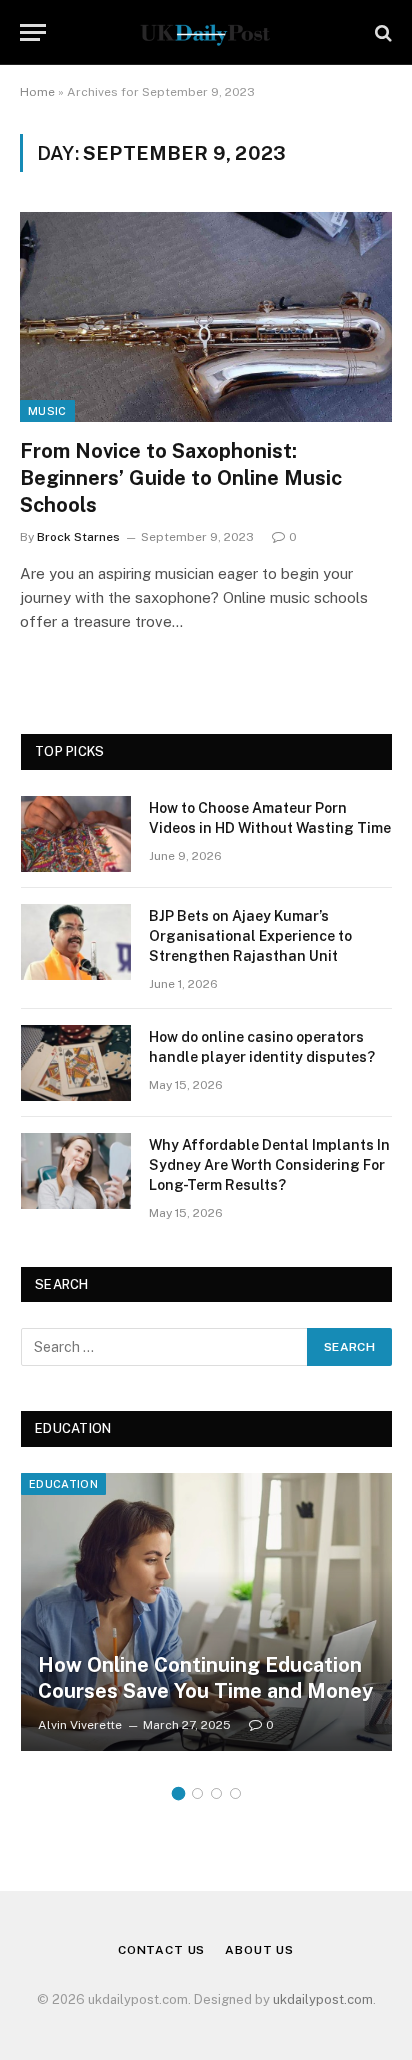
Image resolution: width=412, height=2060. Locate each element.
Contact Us (161, 1950)
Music (47, 411)
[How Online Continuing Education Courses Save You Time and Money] (206, 1612)
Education (63, 1484)
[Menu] (33, 32)
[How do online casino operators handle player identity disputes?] (76, 1063)
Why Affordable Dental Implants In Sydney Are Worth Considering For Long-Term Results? (269, 1165)
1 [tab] (178, 1793)
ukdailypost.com (323, 1999)
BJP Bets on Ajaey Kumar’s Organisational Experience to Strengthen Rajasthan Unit (250, 936)
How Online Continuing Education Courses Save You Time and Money (205, 1678)
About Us (259, 1950)
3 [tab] (216, 1793)
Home (37, 92)
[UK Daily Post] (205, 32)
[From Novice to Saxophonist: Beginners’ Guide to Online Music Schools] (206, 316)
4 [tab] (235, 1793)
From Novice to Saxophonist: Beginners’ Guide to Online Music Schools (181, 478)
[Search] (381, 32)
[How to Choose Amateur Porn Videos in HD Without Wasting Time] (76, 834)
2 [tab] (197, 1793)
